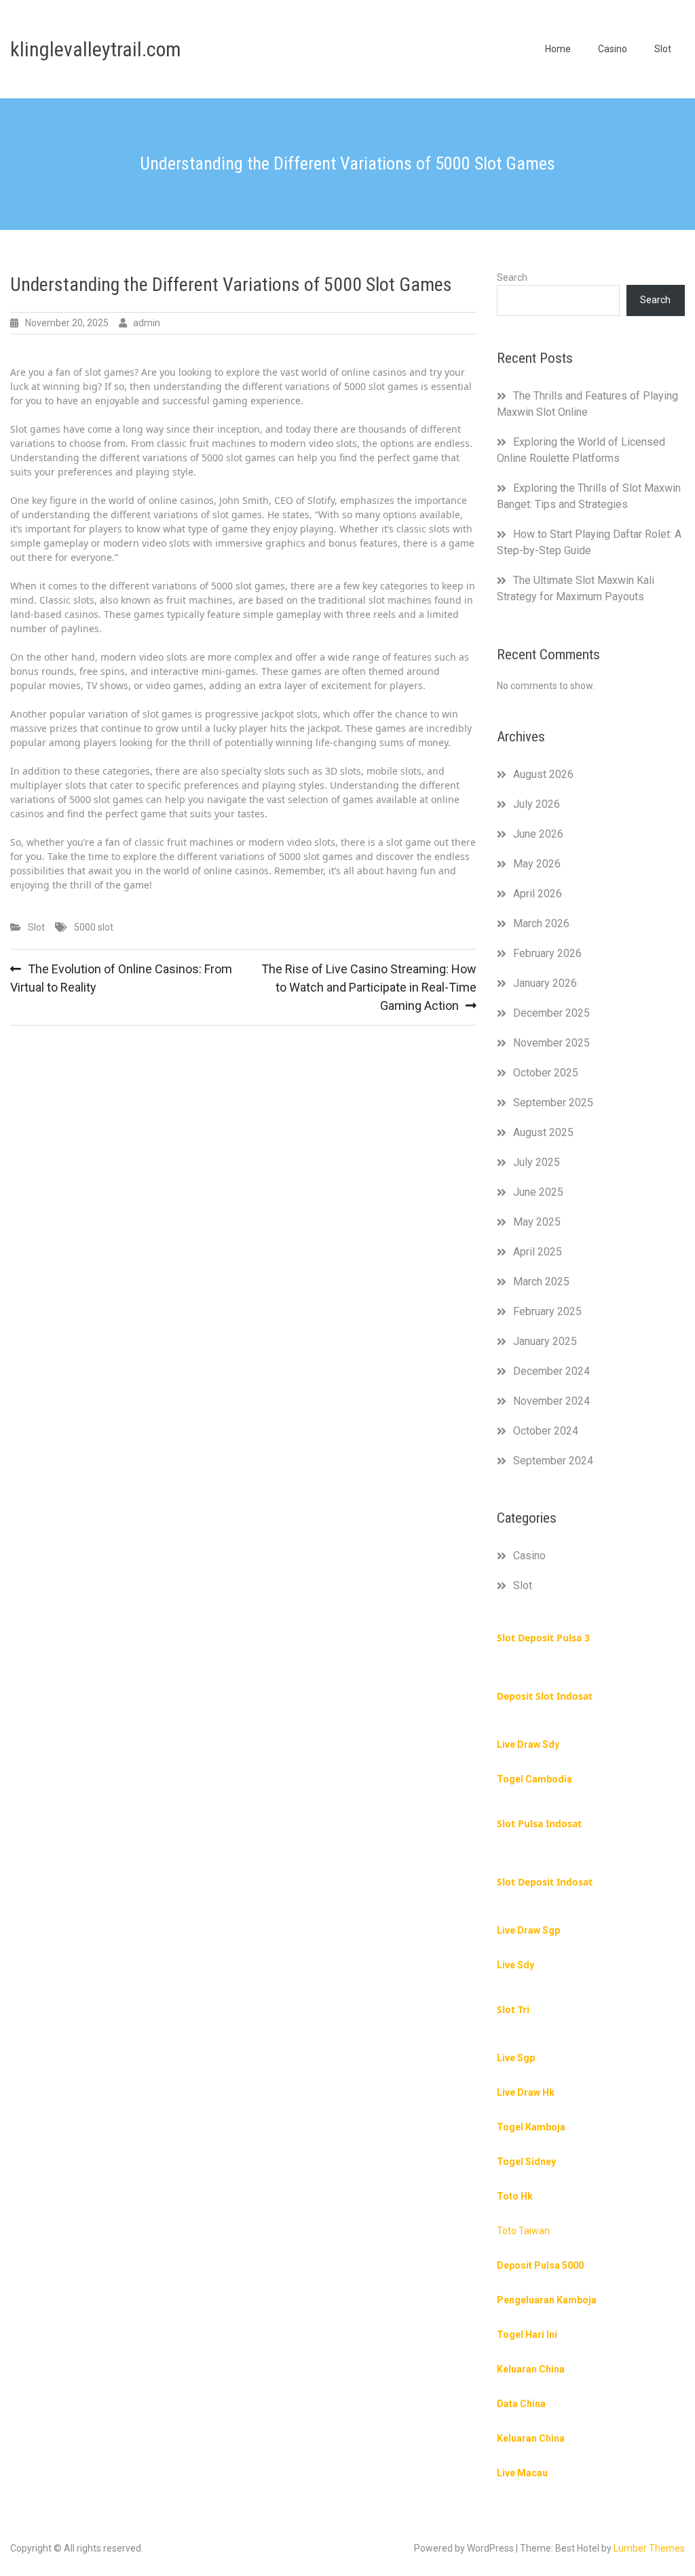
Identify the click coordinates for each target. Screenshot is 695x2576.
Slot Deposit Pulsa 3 (543, 1638)
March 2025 (541, 1282)
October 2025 (546, 1073)
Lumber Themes (649, 2548)
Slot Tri (513, 2009)
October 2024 (546, 1431)
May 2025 (537, 1222)
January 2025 (545, 1341)
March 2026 (541, 923)
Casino (613, 49)
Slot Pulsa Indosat (539, 1823)
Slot (663, 49)
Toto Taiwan (523, 2231)
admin (147, 323)
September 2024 (553, 1461)
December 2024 (551, 1371)
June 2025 (538, 1192)
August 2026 (543, 774)
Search (512, 277)
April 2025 (538, 1252)
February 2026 (547, 953)
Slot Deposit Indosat (545, 1882)
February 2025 (547, 1311)
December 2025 (551, 1013)
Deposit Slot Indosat (545, 1696)
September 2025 (553, 1102)
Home (558, 49)
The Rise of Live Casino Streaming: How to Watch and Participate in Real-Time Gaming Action (369, 987)
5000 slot (94, 927)
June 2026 (538, 834)
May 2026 (537, 864)
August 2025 (543, 1132)
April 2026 (538, 894)
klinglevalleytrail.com (96, 49)
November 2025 (551, 1043)
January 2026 (545, 983)
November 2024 (551, 1401)
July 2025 (537, 1162)
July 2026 (537, 804)
